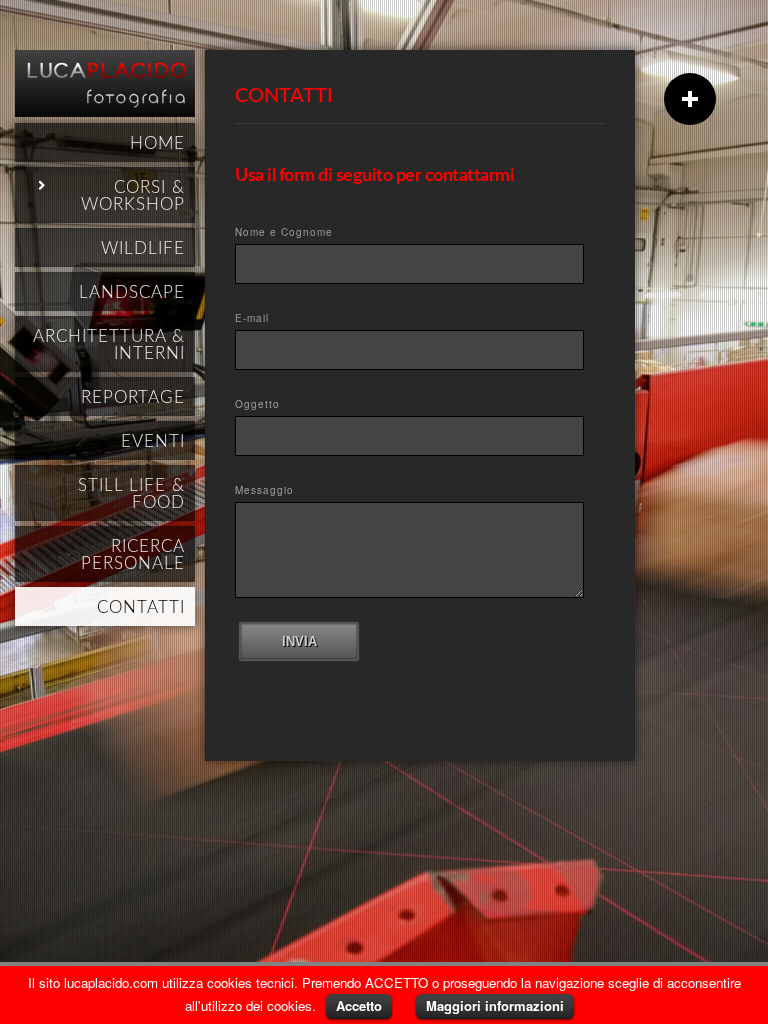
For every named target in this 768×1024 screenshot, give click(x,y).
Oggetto (257, 404)
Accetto (359, 1005)
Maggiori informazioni (495, 1005)
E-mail (252, 318)
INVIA (299, 641)
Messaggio (264, 490)
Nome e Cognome (284, 232)
